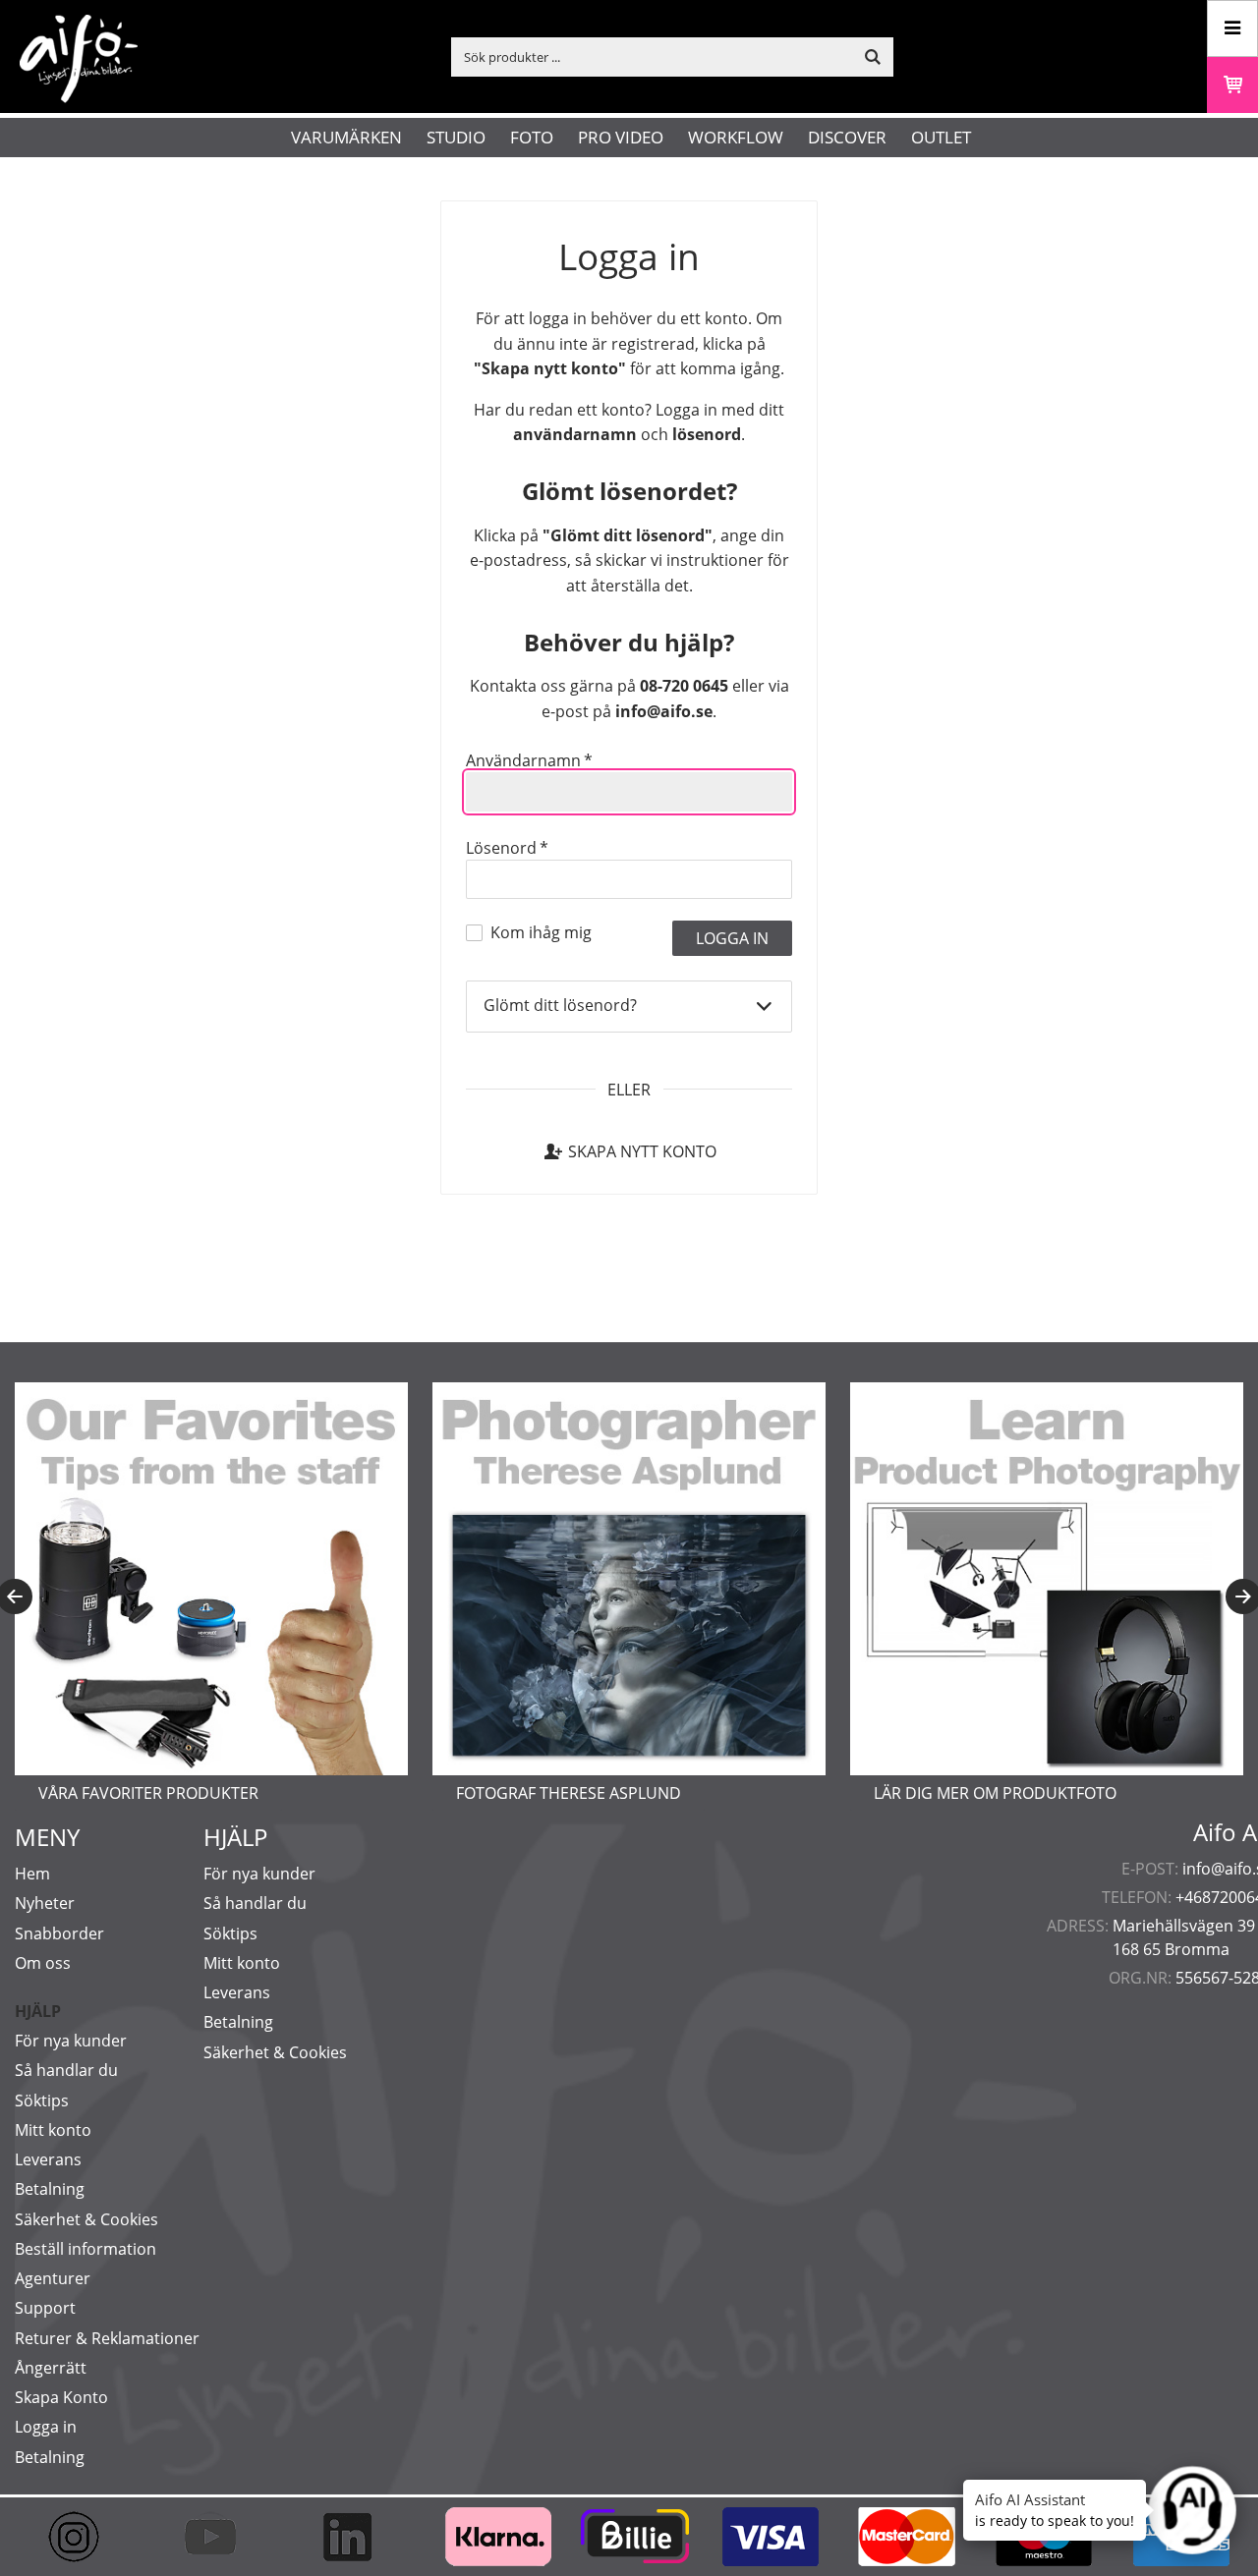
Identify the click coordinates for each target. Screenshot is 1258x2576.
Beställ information (86, 2249)
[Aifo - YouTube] (220, 2537)
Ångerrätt (51, 2368)
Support (45, 2308)
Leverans (48, 2159)
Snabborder (59, 1933)
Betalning (50, 2189)
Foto (532, 137)
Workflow (736, 137)
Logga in (46, 2427)
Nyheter (45, 1903)
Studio (456, 137)
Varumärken (346, 137)
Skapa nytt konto (642, 1151)
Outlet (941, 137)
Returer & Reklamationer (107, 2338)
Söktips (42, 2100)
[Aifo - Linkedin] (356, 2537)
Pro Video (621, 137)
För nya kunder (71, 2041)
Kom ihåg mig (541, 932)
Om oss (43, 1963)
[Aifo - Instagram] (83, 2537)
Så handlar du (66, 2070)
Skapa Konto (61, 2397)
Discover (847, 137)
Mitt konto (53, 2130)
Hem (32, 1874)
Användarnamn (529, 760)
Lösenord (507, 848)
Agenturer (53, 2278)
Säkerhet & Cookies (86, 2219)
